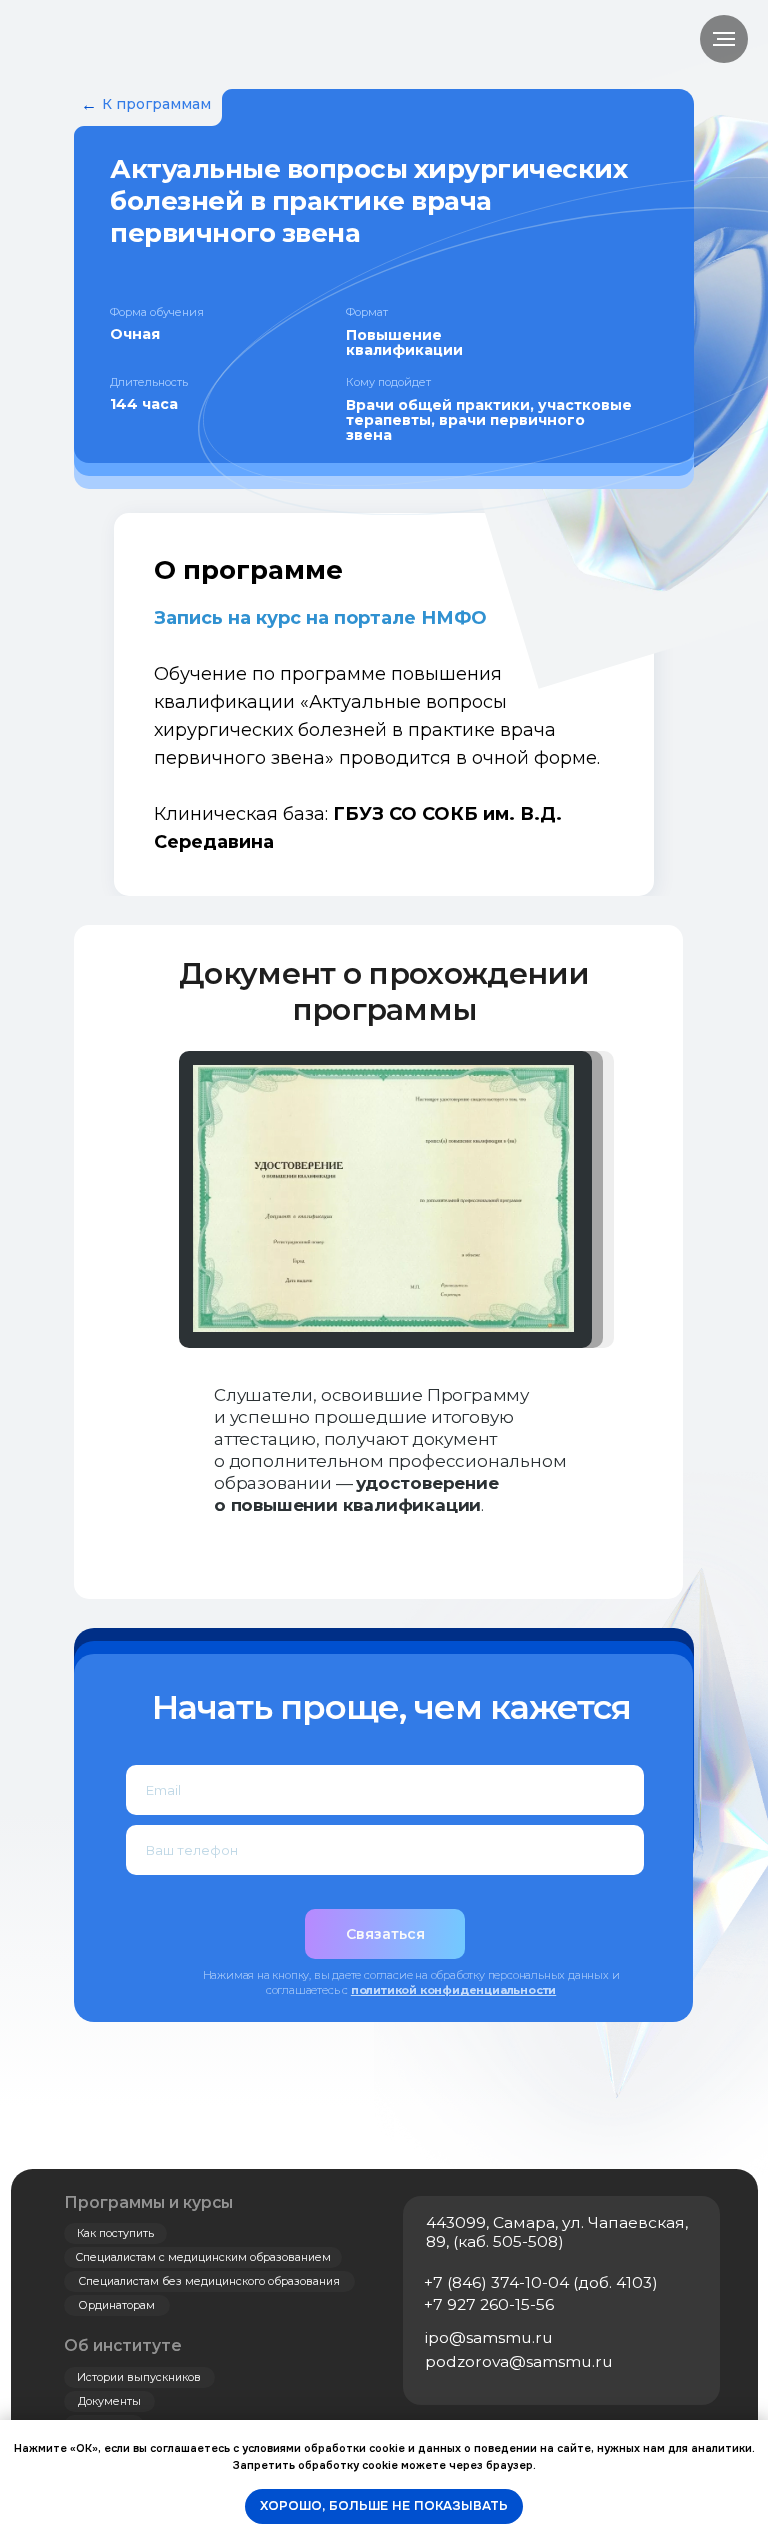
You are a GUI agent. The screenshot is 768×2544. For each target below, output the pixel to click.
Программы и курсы (148, 2202)
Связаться (385, 1934)
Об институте (123, 2345)
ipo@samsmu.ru (489, 2337)
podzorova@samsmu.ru (519, 2361)
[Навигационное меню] (724, 39)
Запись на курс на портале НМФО (320, 618)
